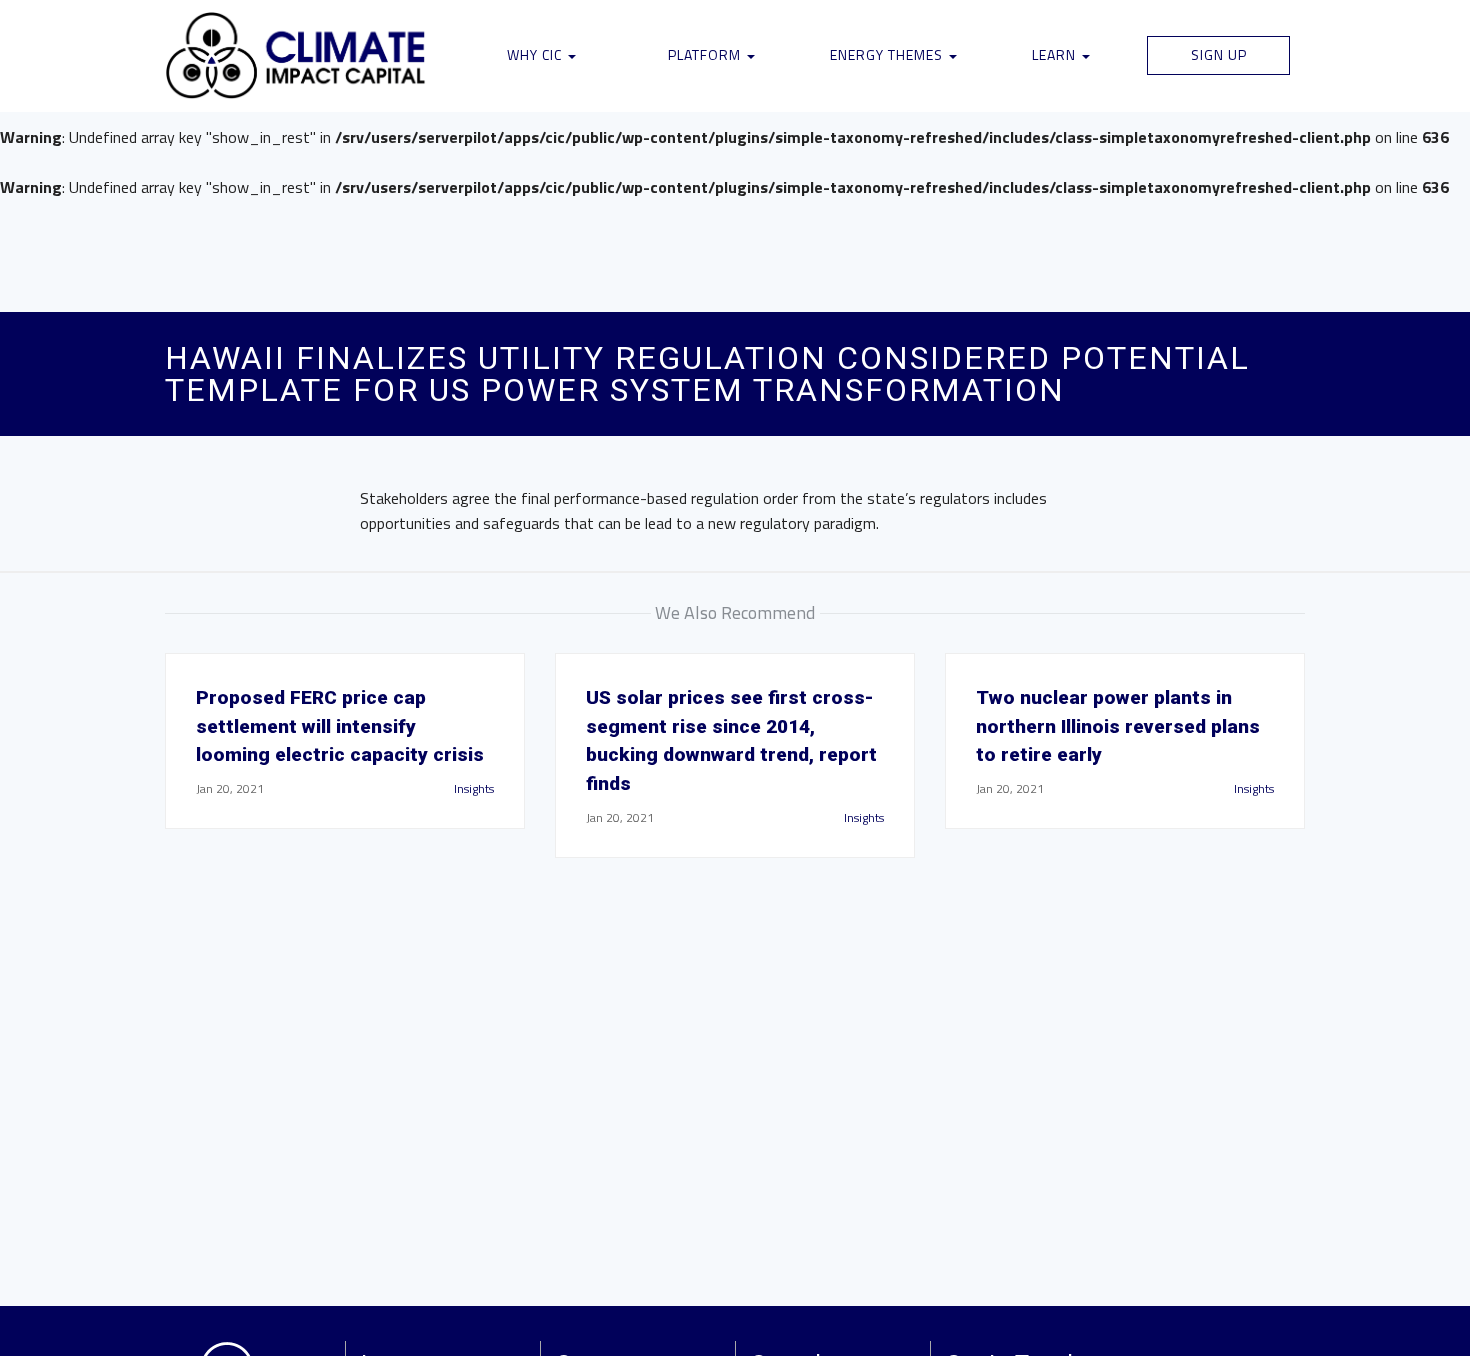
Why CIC (536, 54)
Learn (1056, 54)
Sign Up (1219, 54)
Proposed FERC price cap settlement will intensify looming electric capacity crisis (340, 726)
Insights (474, 788)
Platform (706, 54)
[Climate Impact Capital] (296, 56)
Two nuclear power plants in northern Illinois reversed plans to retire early (1118, 726)
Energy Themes (888, 54)
